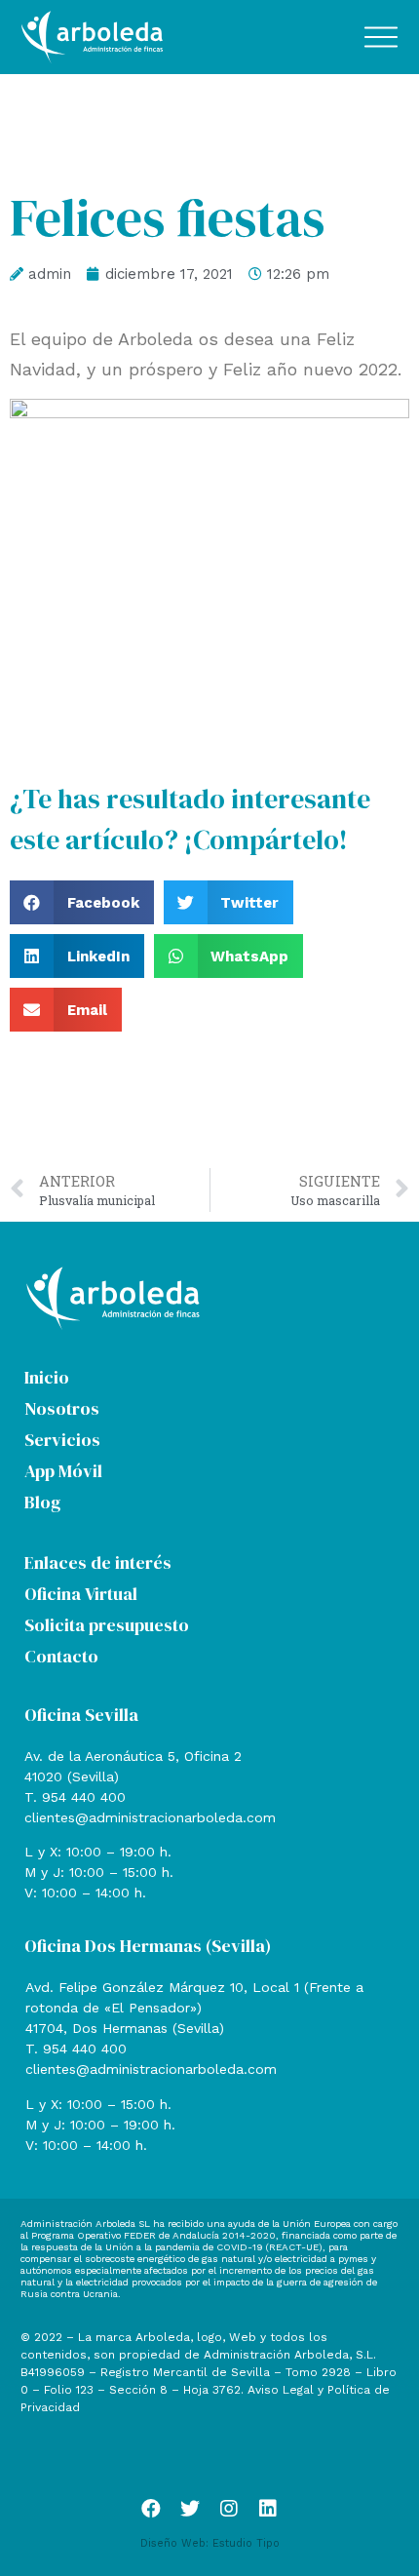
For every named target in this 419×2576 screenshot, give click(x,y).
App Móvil (63, 1471)
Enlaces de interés (98, 1562)
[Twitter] (190, 2509)
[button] (82, 902)
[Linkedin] (268, 2509)
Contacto (61, 1656)
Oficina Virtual (81, 1594)
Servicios (62, 1440)
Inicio (47, 1377)
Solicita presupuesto (107, 1625)
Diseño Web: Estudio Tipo (210, 2543)
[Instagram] (229, 2509)
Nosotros (62, 1408)
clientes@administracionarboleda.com (150, 1817)
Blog (42, 1502)
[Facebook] (151, 2509)
